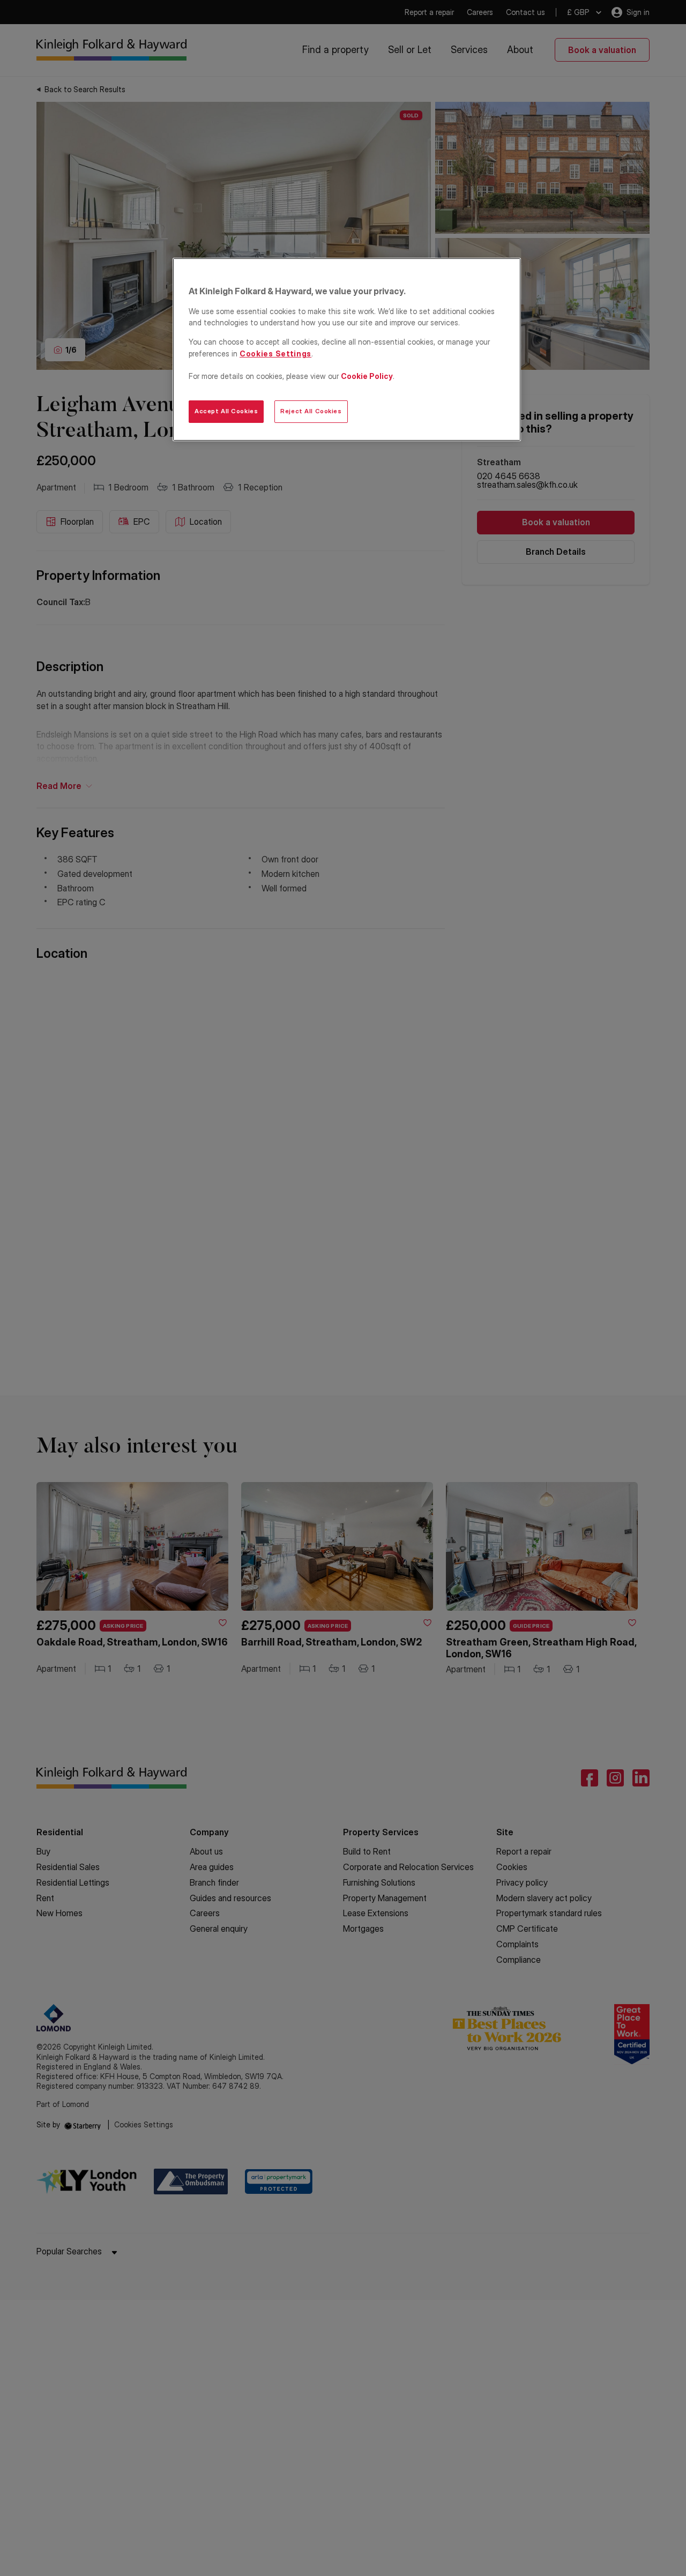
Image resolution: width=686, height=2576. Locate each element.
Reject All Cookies (311, 411)
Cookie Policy (367, 376)
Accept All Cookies (226, 411)
